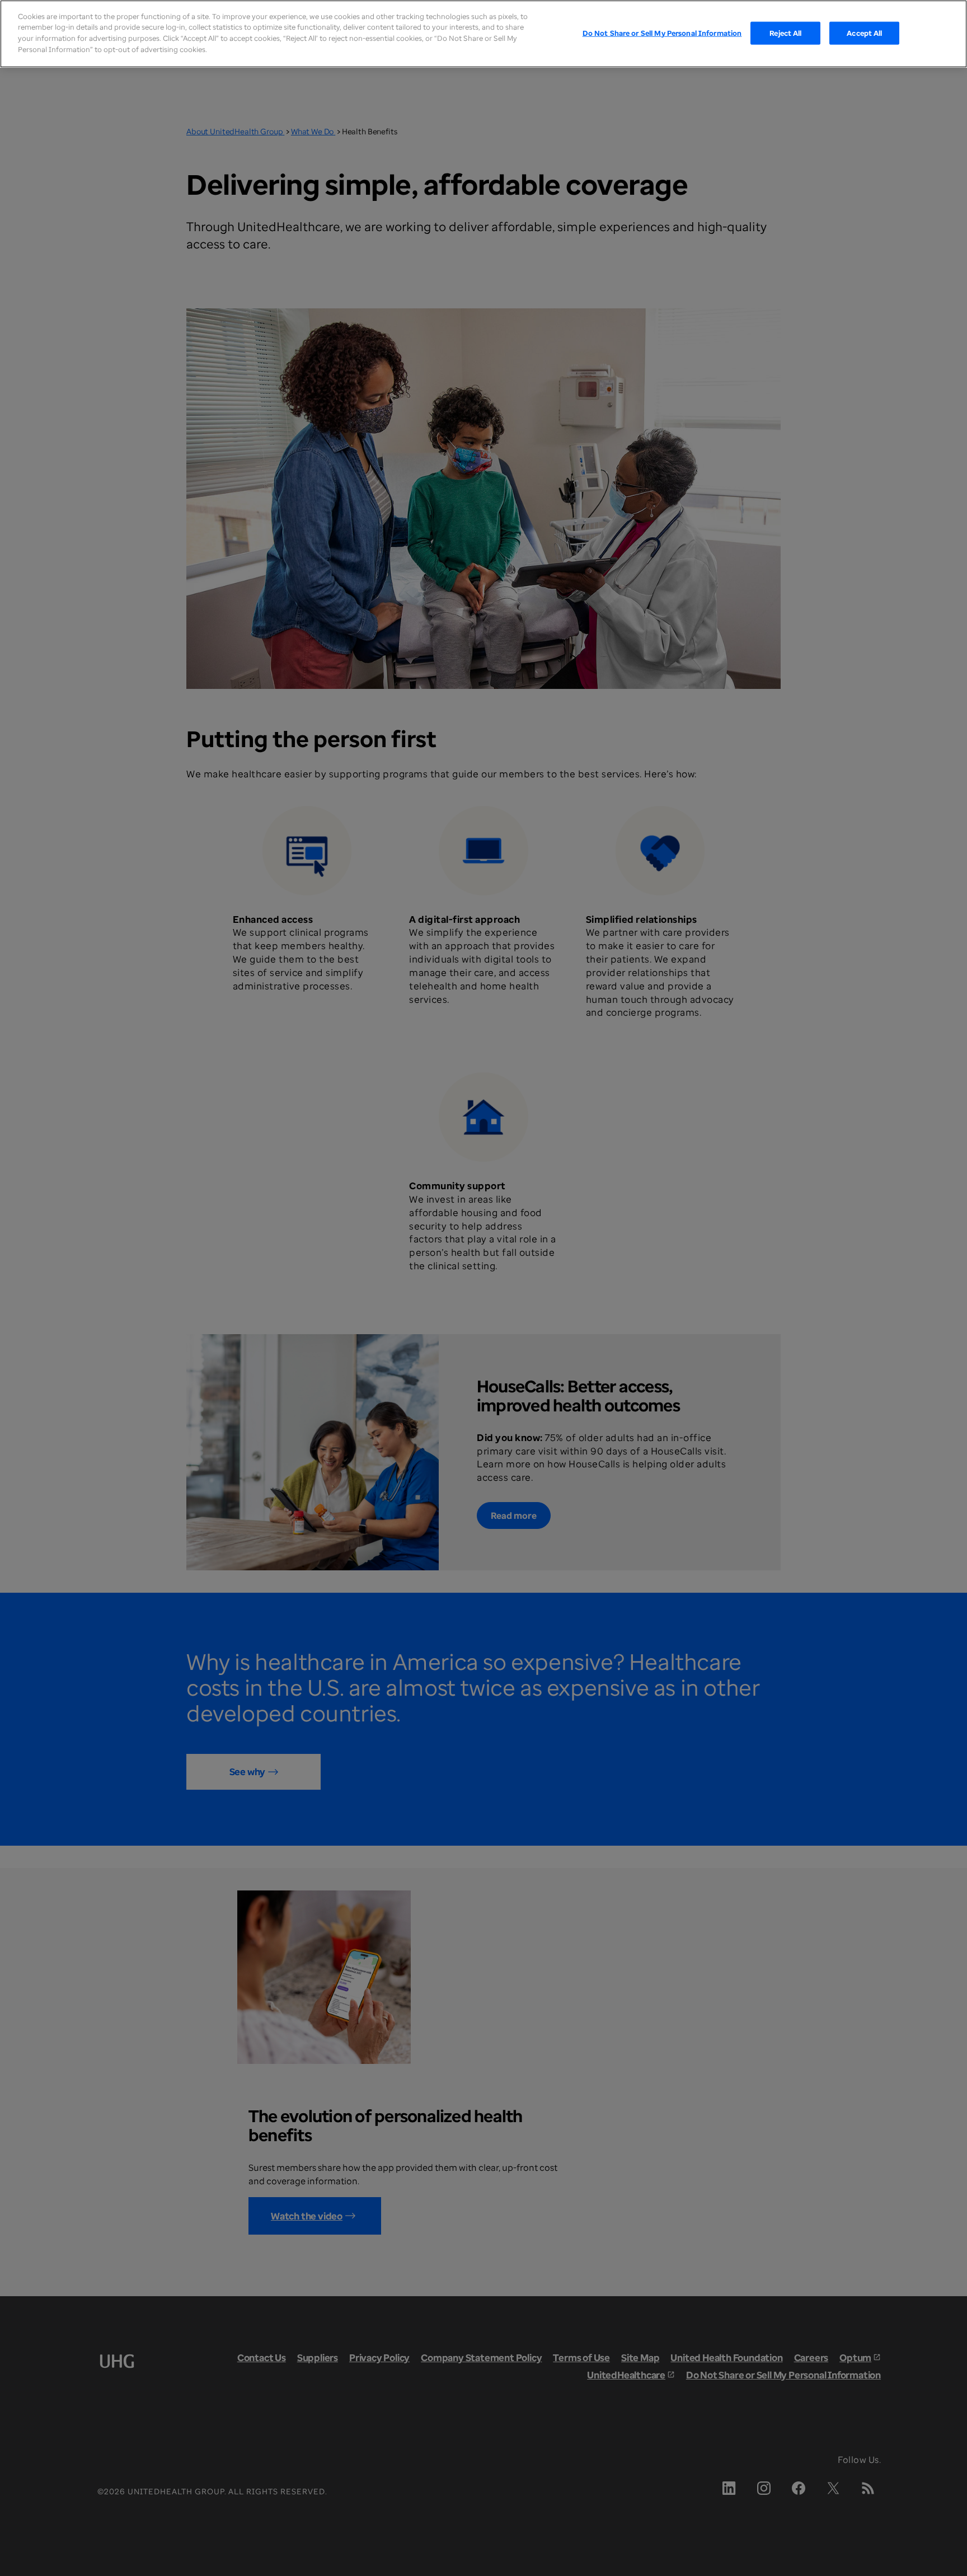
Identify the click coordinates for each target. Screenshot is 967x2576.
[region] (483, 34)
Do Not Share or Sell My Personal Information (662, 32)
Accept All (864, 32)
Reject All (785, 32)
